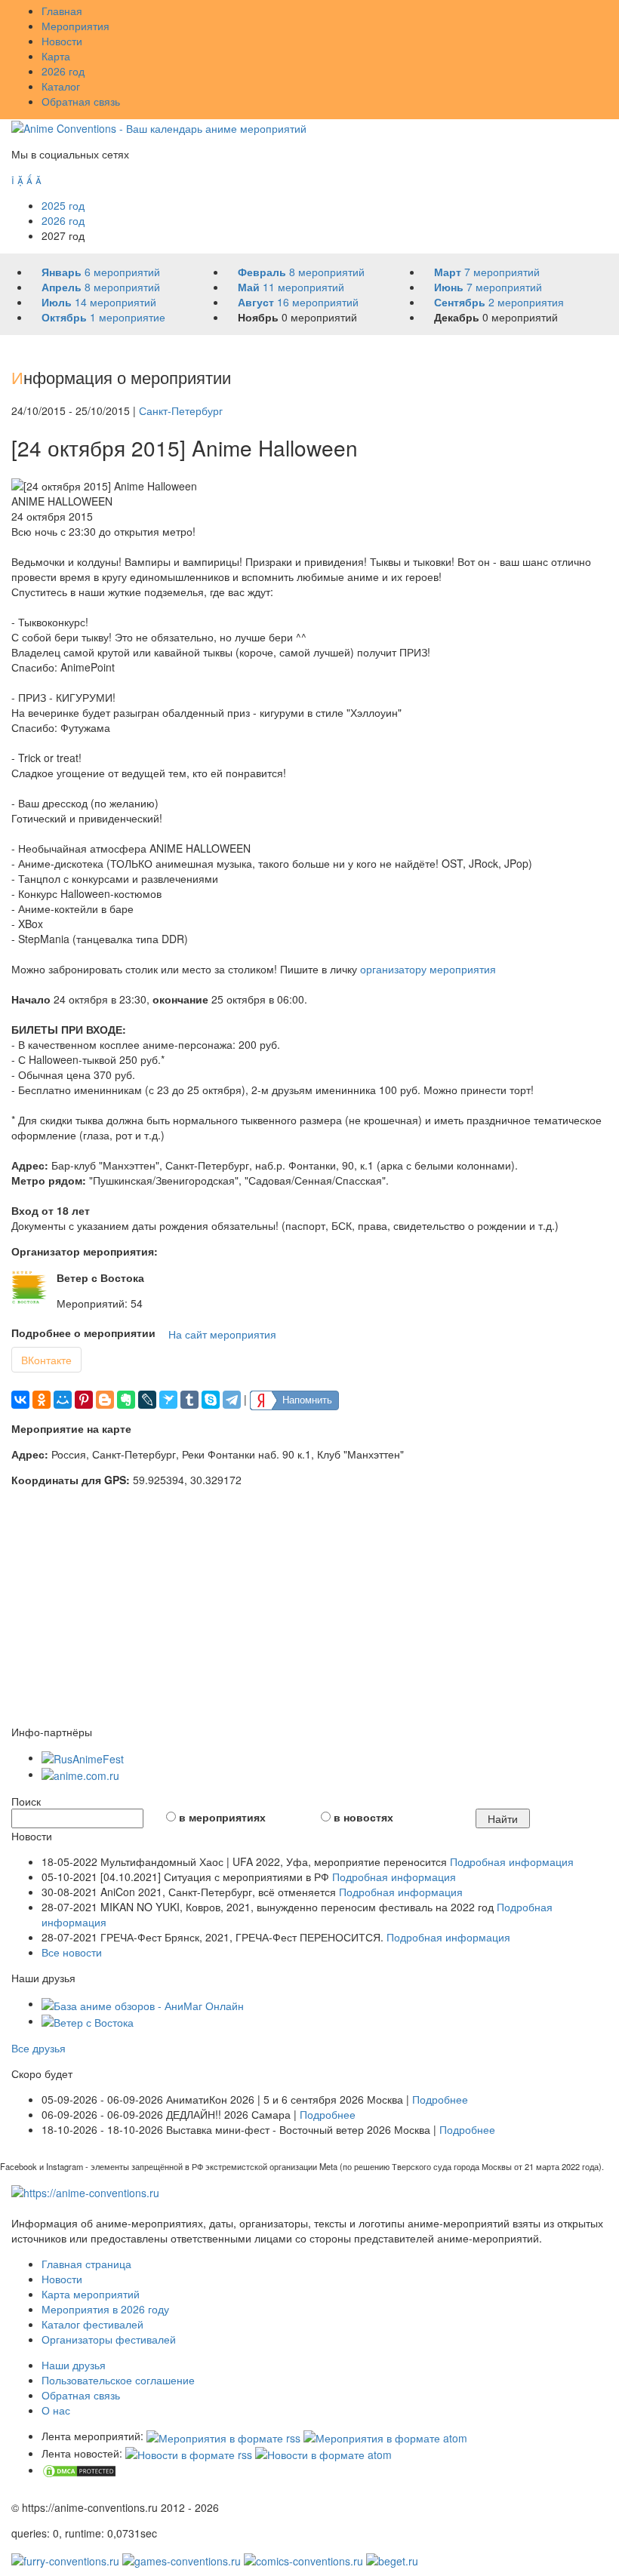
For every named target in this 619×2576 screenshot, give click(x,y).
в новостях (363, 1817)
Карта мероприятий (91, 2294)
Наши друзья (74, 2365)
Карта (56, 56)
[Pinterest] (84, 1400)
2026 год (63, 71)
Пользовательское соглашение (118, 2380)
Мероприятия (75, 26)
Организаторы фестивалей (109, 2339)
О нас (56, 2410)
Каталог (61, 86)
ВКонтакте (46, 1360)
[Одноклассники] (42, 1400)
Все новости (72, 1952)
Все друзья (38, 2048)
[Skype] (211, 1400)
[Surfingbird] (168, 1400)
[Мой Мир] (63, 1400)
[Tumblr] (189, 1400)
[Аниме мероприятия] (85, 2191)
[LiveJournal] (147, 1400)
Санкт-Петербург (181, 410)
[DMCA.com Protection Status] (79, 2470)
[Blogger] (105, 1400)
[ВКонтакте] (20, 1400)
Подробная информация (512, 1861)
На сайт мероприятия (222, 1334)
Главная (62, 11)
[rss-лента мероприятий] (223, 2436)
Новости (62, 41)
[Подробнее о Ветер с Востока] (30, 1287)
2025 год (63, 205)
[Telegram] (232, 1400)
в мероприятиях (222, 1817)
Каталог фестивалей (92, 2324)
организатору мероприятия (428, 969)
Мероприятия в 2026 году (105, 2309)
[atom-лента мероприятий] (385, 2436)
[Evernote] (126, 1400)
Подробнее (440, 2099)
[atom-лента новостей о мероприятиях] (323, 2453)
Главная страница (86, 2264)
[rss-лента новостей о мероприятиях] (189, 2453)
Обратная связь (81, 101)
